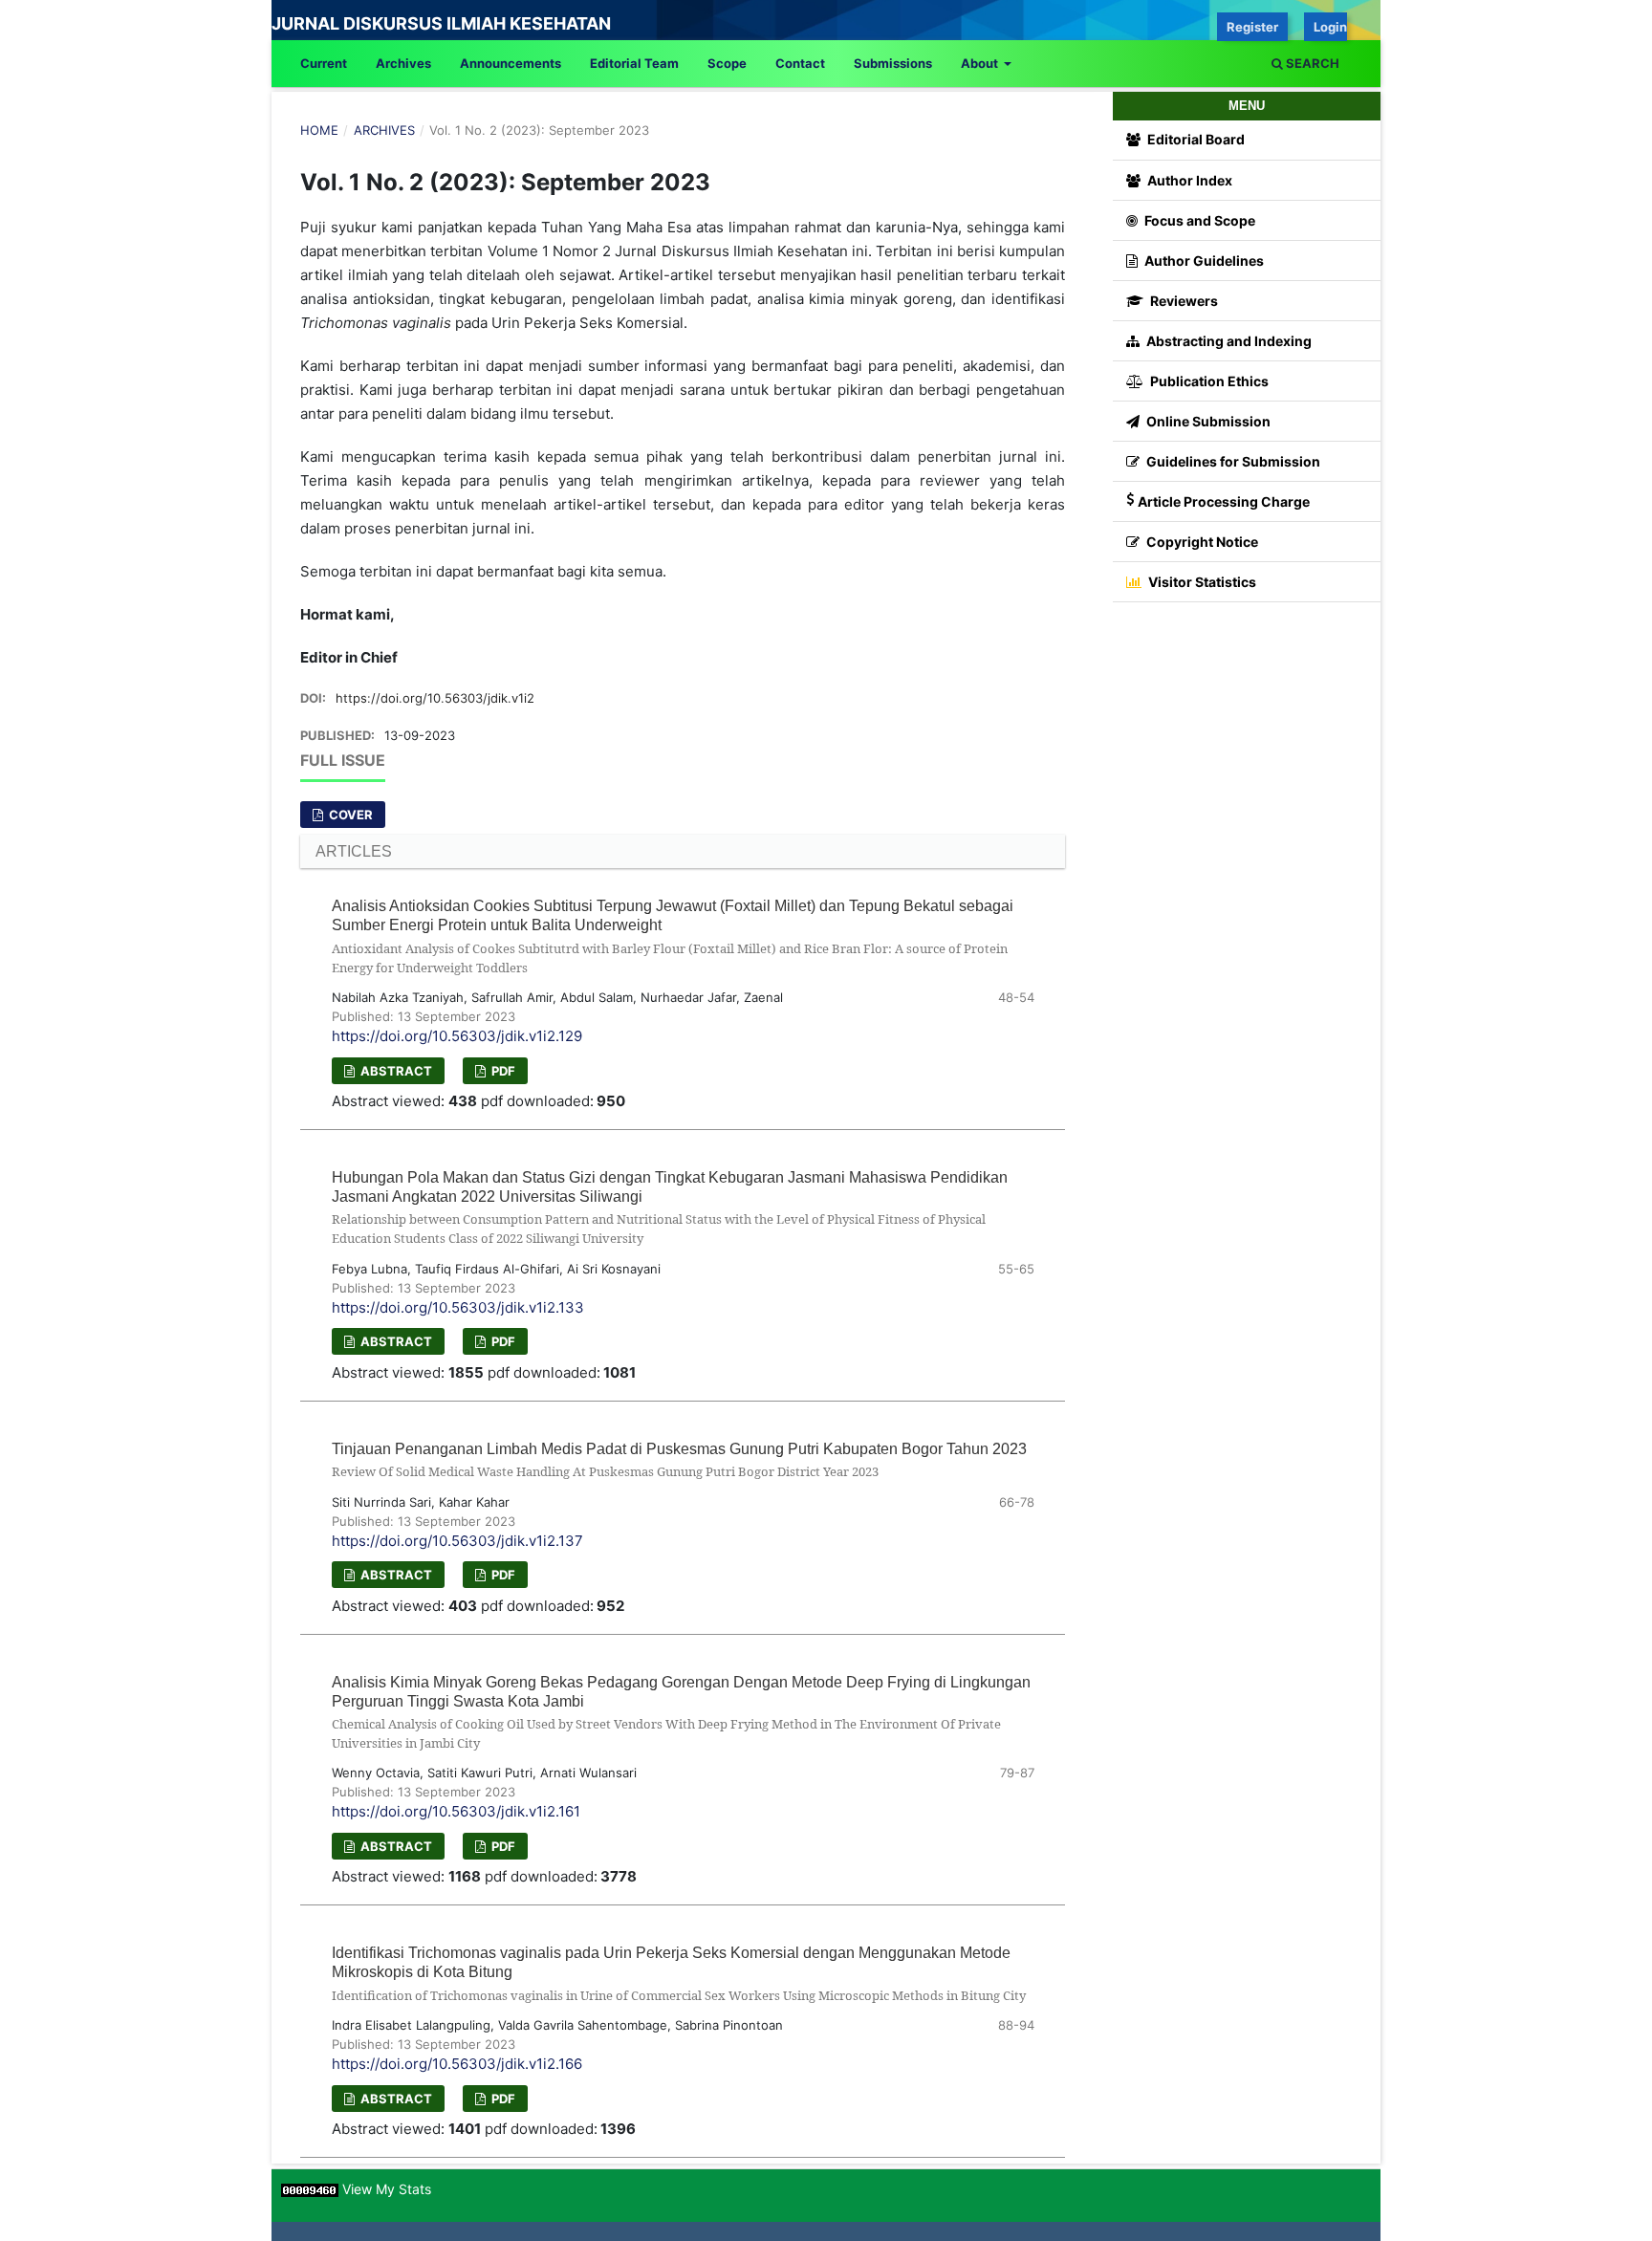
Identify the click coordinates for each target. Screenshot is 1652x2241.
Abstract (395, 1071)
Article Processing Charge (1224, 501)
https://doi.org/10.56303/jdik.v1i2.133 (458, 1307)
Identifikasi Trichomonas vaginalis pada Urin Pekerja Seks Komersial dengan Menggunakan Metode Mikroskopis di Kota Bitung (679, 1974)
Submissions (893, 63)
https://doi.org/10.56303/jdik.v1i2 (435, 698)
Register (1252, 27)
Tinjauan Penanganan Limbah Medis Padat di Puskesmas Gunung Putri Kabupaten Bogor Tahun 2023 (679, 1460)
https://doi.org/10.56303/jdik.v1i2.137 (457, 1541)
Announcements (511, 63)
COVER (349, 815)
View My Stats (387, 2189)
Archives (403, 63)
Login (1330, 27)
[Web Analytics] (310, 2189)
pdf (502, 1071)
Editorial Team (634, 63)
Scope (727, 63)
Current (324, 63)
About (981, 63)
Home (319, 130)
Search (1311, 63)
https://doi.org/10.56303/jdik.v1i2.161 (456, 1811)
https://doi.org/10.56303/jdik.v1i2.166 (457, 2064)
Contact (800, 63)
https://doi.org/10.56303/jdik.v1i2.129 (457, 1036)
